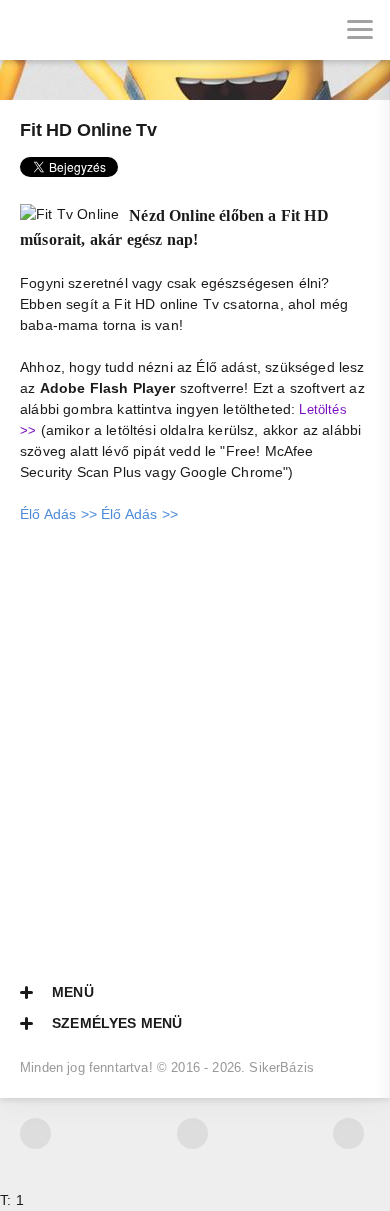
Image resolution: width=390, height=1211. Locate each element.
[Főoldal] (30, 30)
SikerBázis (281, 1068)
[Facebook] (192, 1133)
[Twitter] (35, 1133)
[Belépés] (90, 30)
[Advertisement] (195, 741)
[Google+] (348, 1133)
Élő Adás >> (58, 514)
